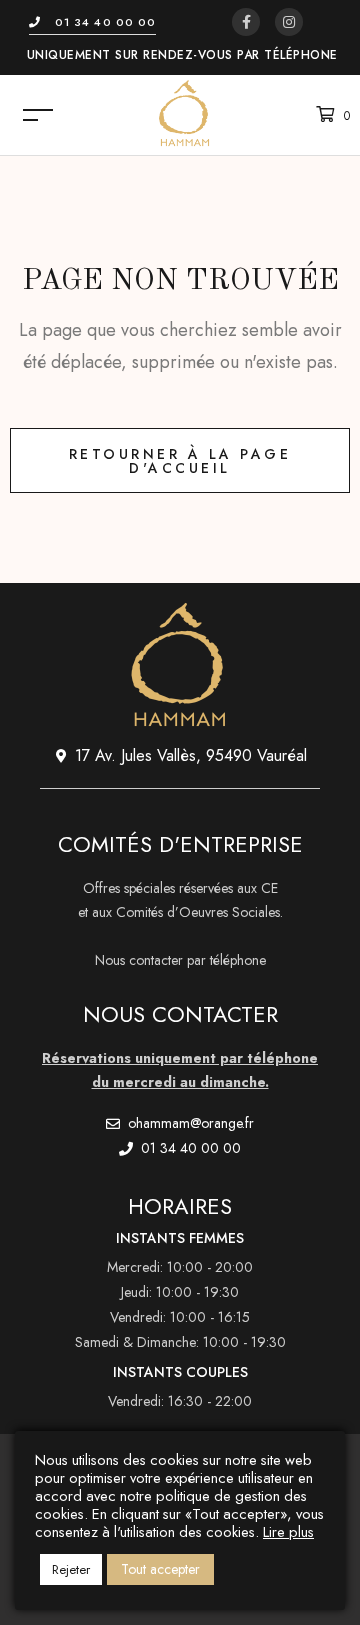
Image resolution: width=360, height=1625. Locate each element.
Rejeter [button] (71, 1569)
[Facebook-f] (246, 22)
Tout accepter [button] (160, 1569)
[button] (93, 22)
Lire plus (288, 1532)
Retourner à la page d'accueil (180, 461)
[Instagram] (289, 22)
